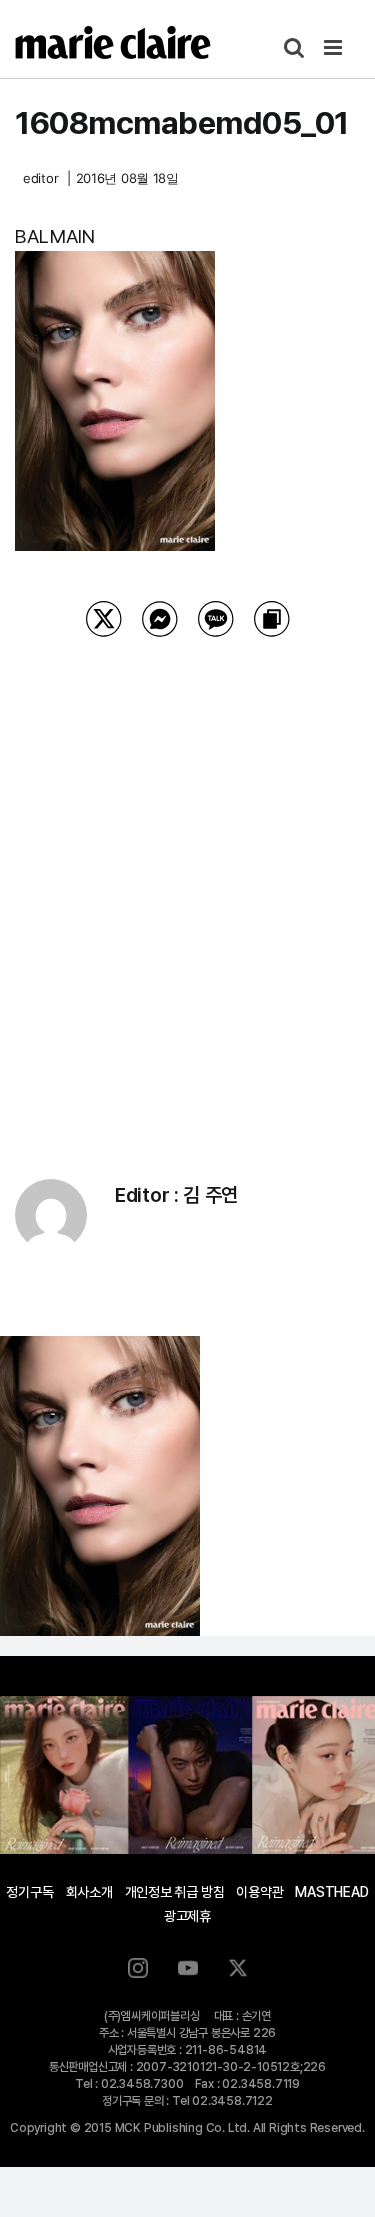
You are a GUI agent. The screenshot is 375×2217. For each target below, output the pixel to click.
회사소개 (89, 1892)
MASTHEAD (331, 1892)
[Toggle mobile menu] (334, 47)
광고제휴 (187, 1916)
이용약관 (259, 1892)
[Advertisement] (187, 882)
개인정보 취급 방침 (175, 1892)
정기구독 (29, 1892)
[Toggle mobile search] (294, 47)
